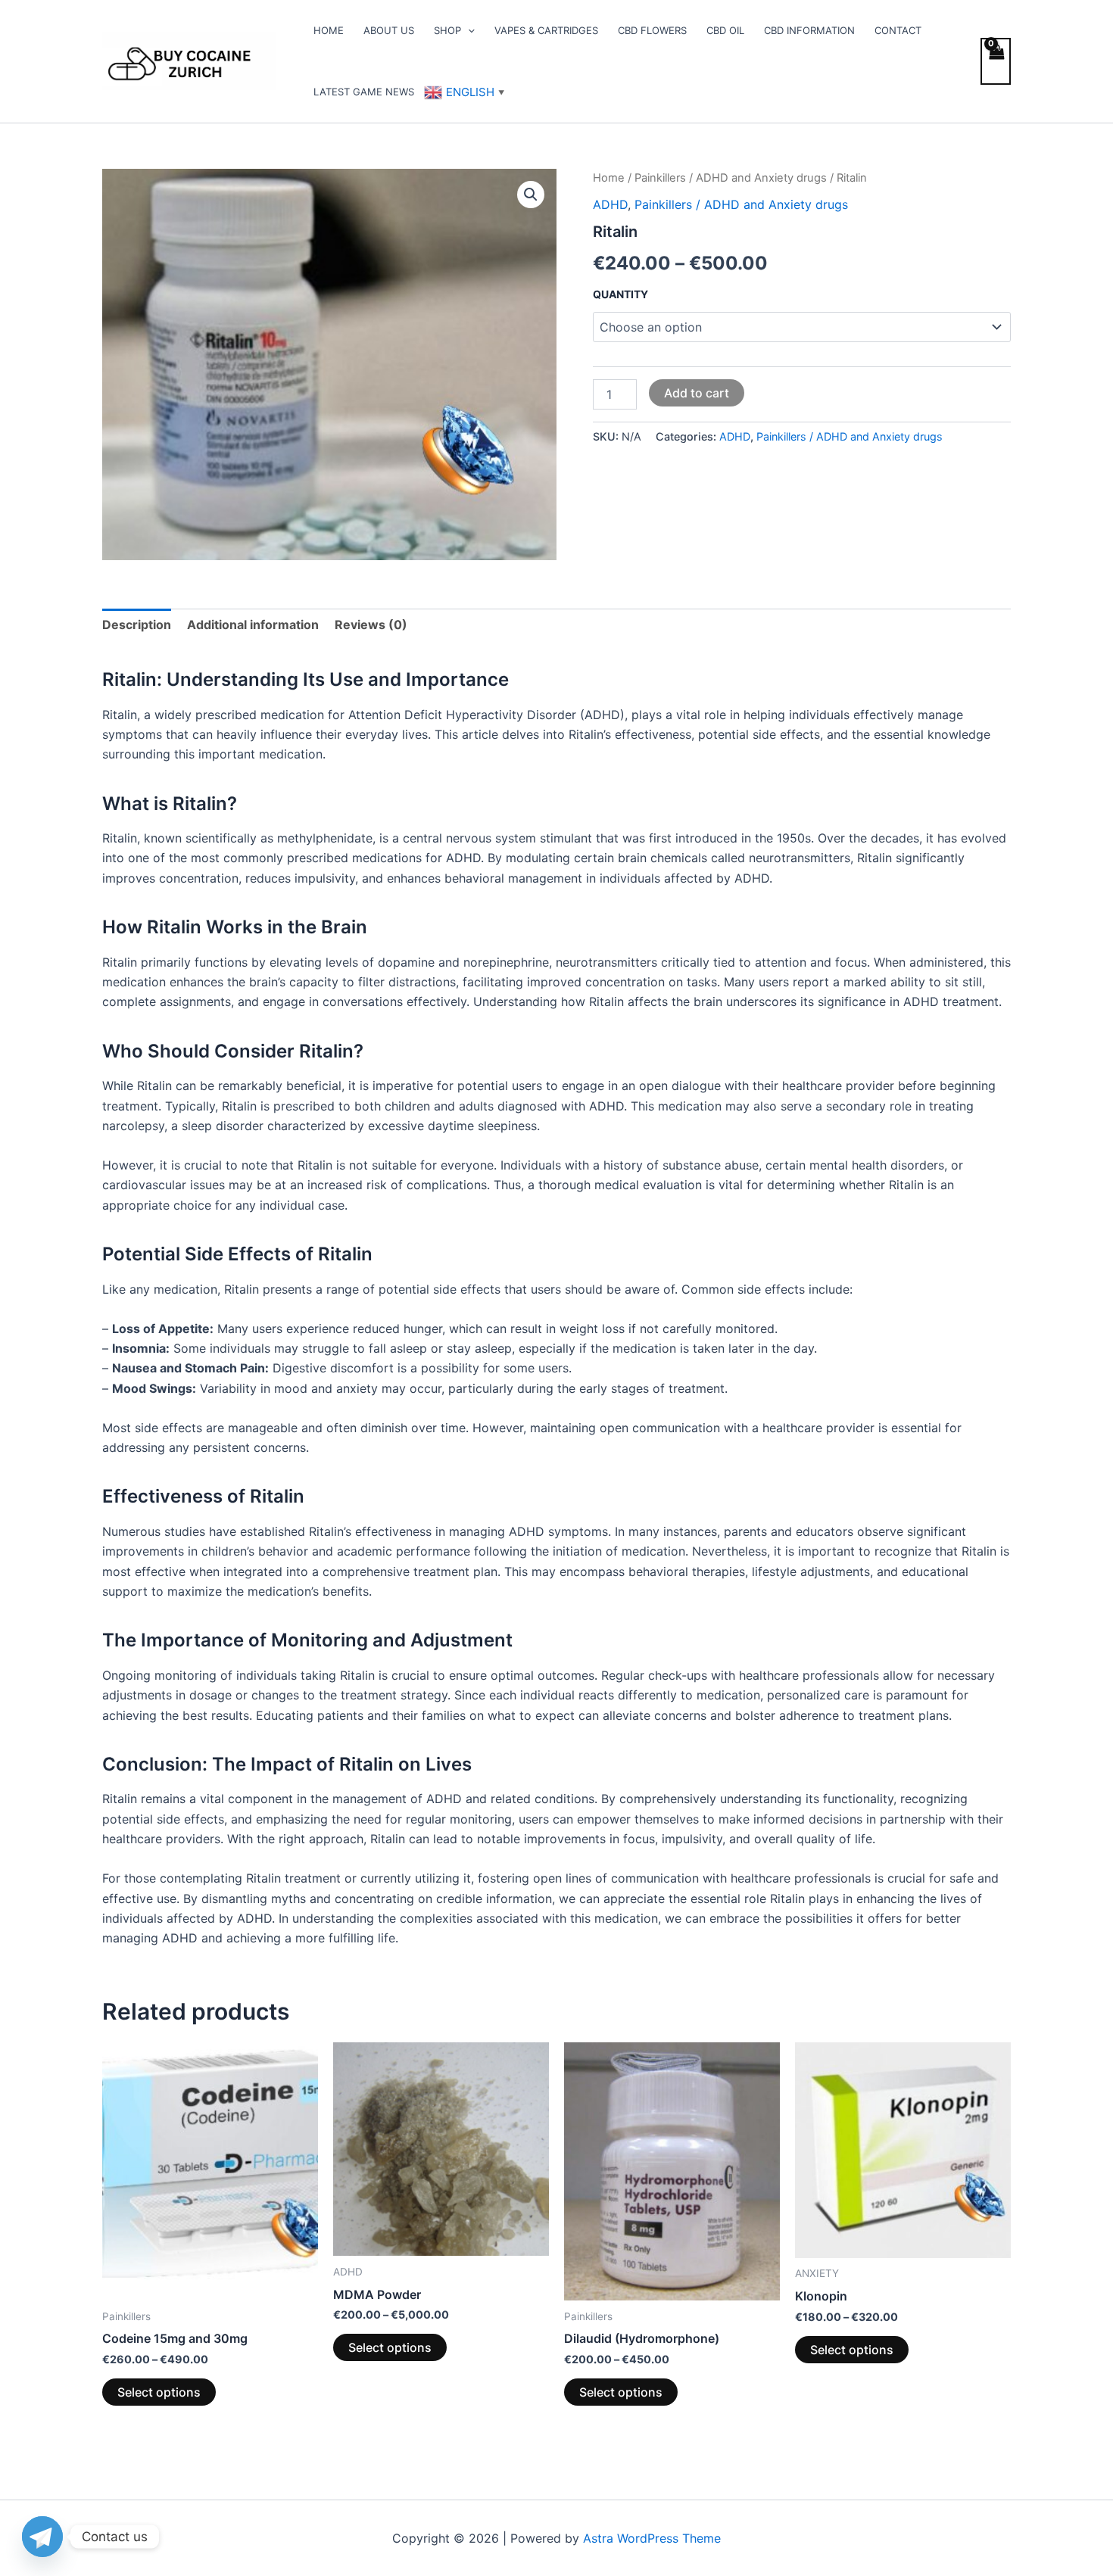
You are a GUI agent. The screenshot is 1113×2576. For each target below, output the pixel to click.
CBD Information (809, 30)
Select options (159, 2392)
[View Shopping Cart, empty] (996, 61)
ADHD (610, 204)
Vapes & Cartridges (546, 30)
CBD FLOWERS (652, 30)
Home (329, 30)
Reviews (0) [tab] (371, 625)
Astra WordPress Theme (652, 2538)
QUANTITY (620, 294)
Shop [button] (447, 30)
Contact (898, 30)
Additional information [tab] (253, 625)
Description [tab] (137, 625)
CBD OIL (725, 30)
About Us (389, 30)
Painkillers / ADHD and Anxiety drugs (731, 178)
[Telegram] (42, 2537)
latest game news (364, 92)
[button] (468, 30)
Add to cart (697, 393)
